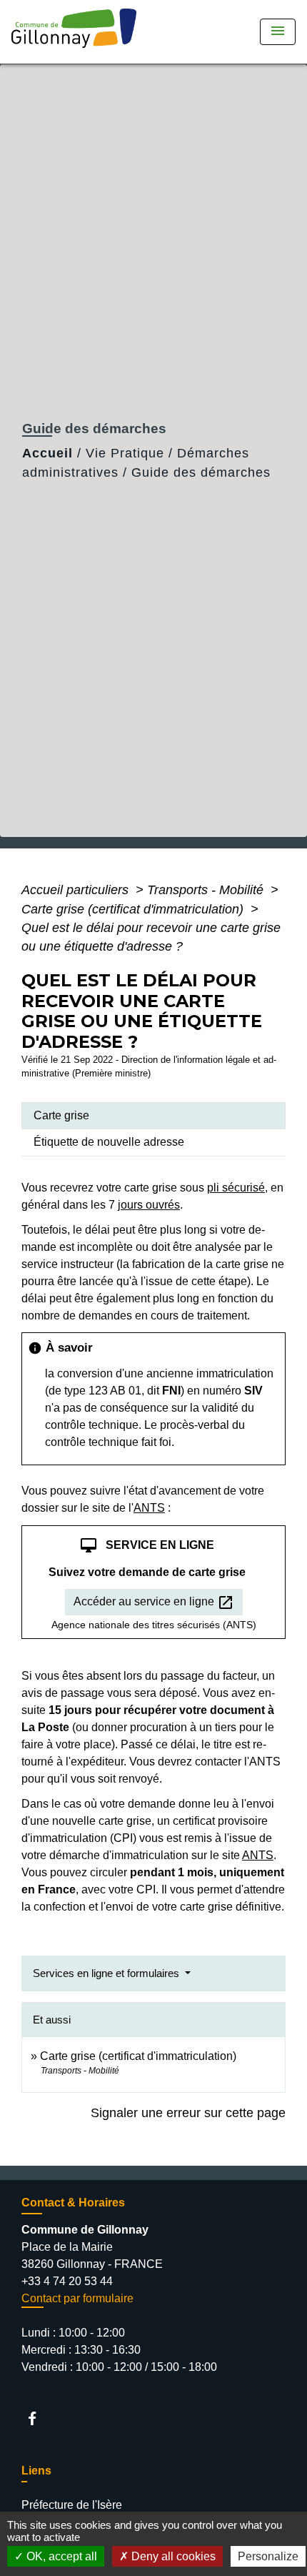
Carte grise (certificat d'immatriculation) (134, 909)
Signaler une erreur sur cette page (188, 2113)
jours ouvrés (149, 1205)
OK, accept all (60, 2556)
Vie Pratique (125, 453)
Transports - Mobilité (207, 890)
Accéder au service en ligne (154, 1602)
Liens (36, 2471)
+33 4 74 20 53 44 (67, 2281)
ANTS (149, 1508)
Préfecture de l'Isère (72, 2505)
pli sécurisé (236, 1188)
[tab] (153, 1116)
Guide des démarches (201, 472)
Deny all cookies (172, 2556)
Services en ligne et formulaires (107, 1973)
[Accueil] (79, 32)
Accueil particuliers (77, 890)
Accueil (47, 453)
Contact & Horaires (73, 2203)
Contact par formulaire (77, 2298)
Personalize (268, 2556)
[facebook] (39, 2418)
